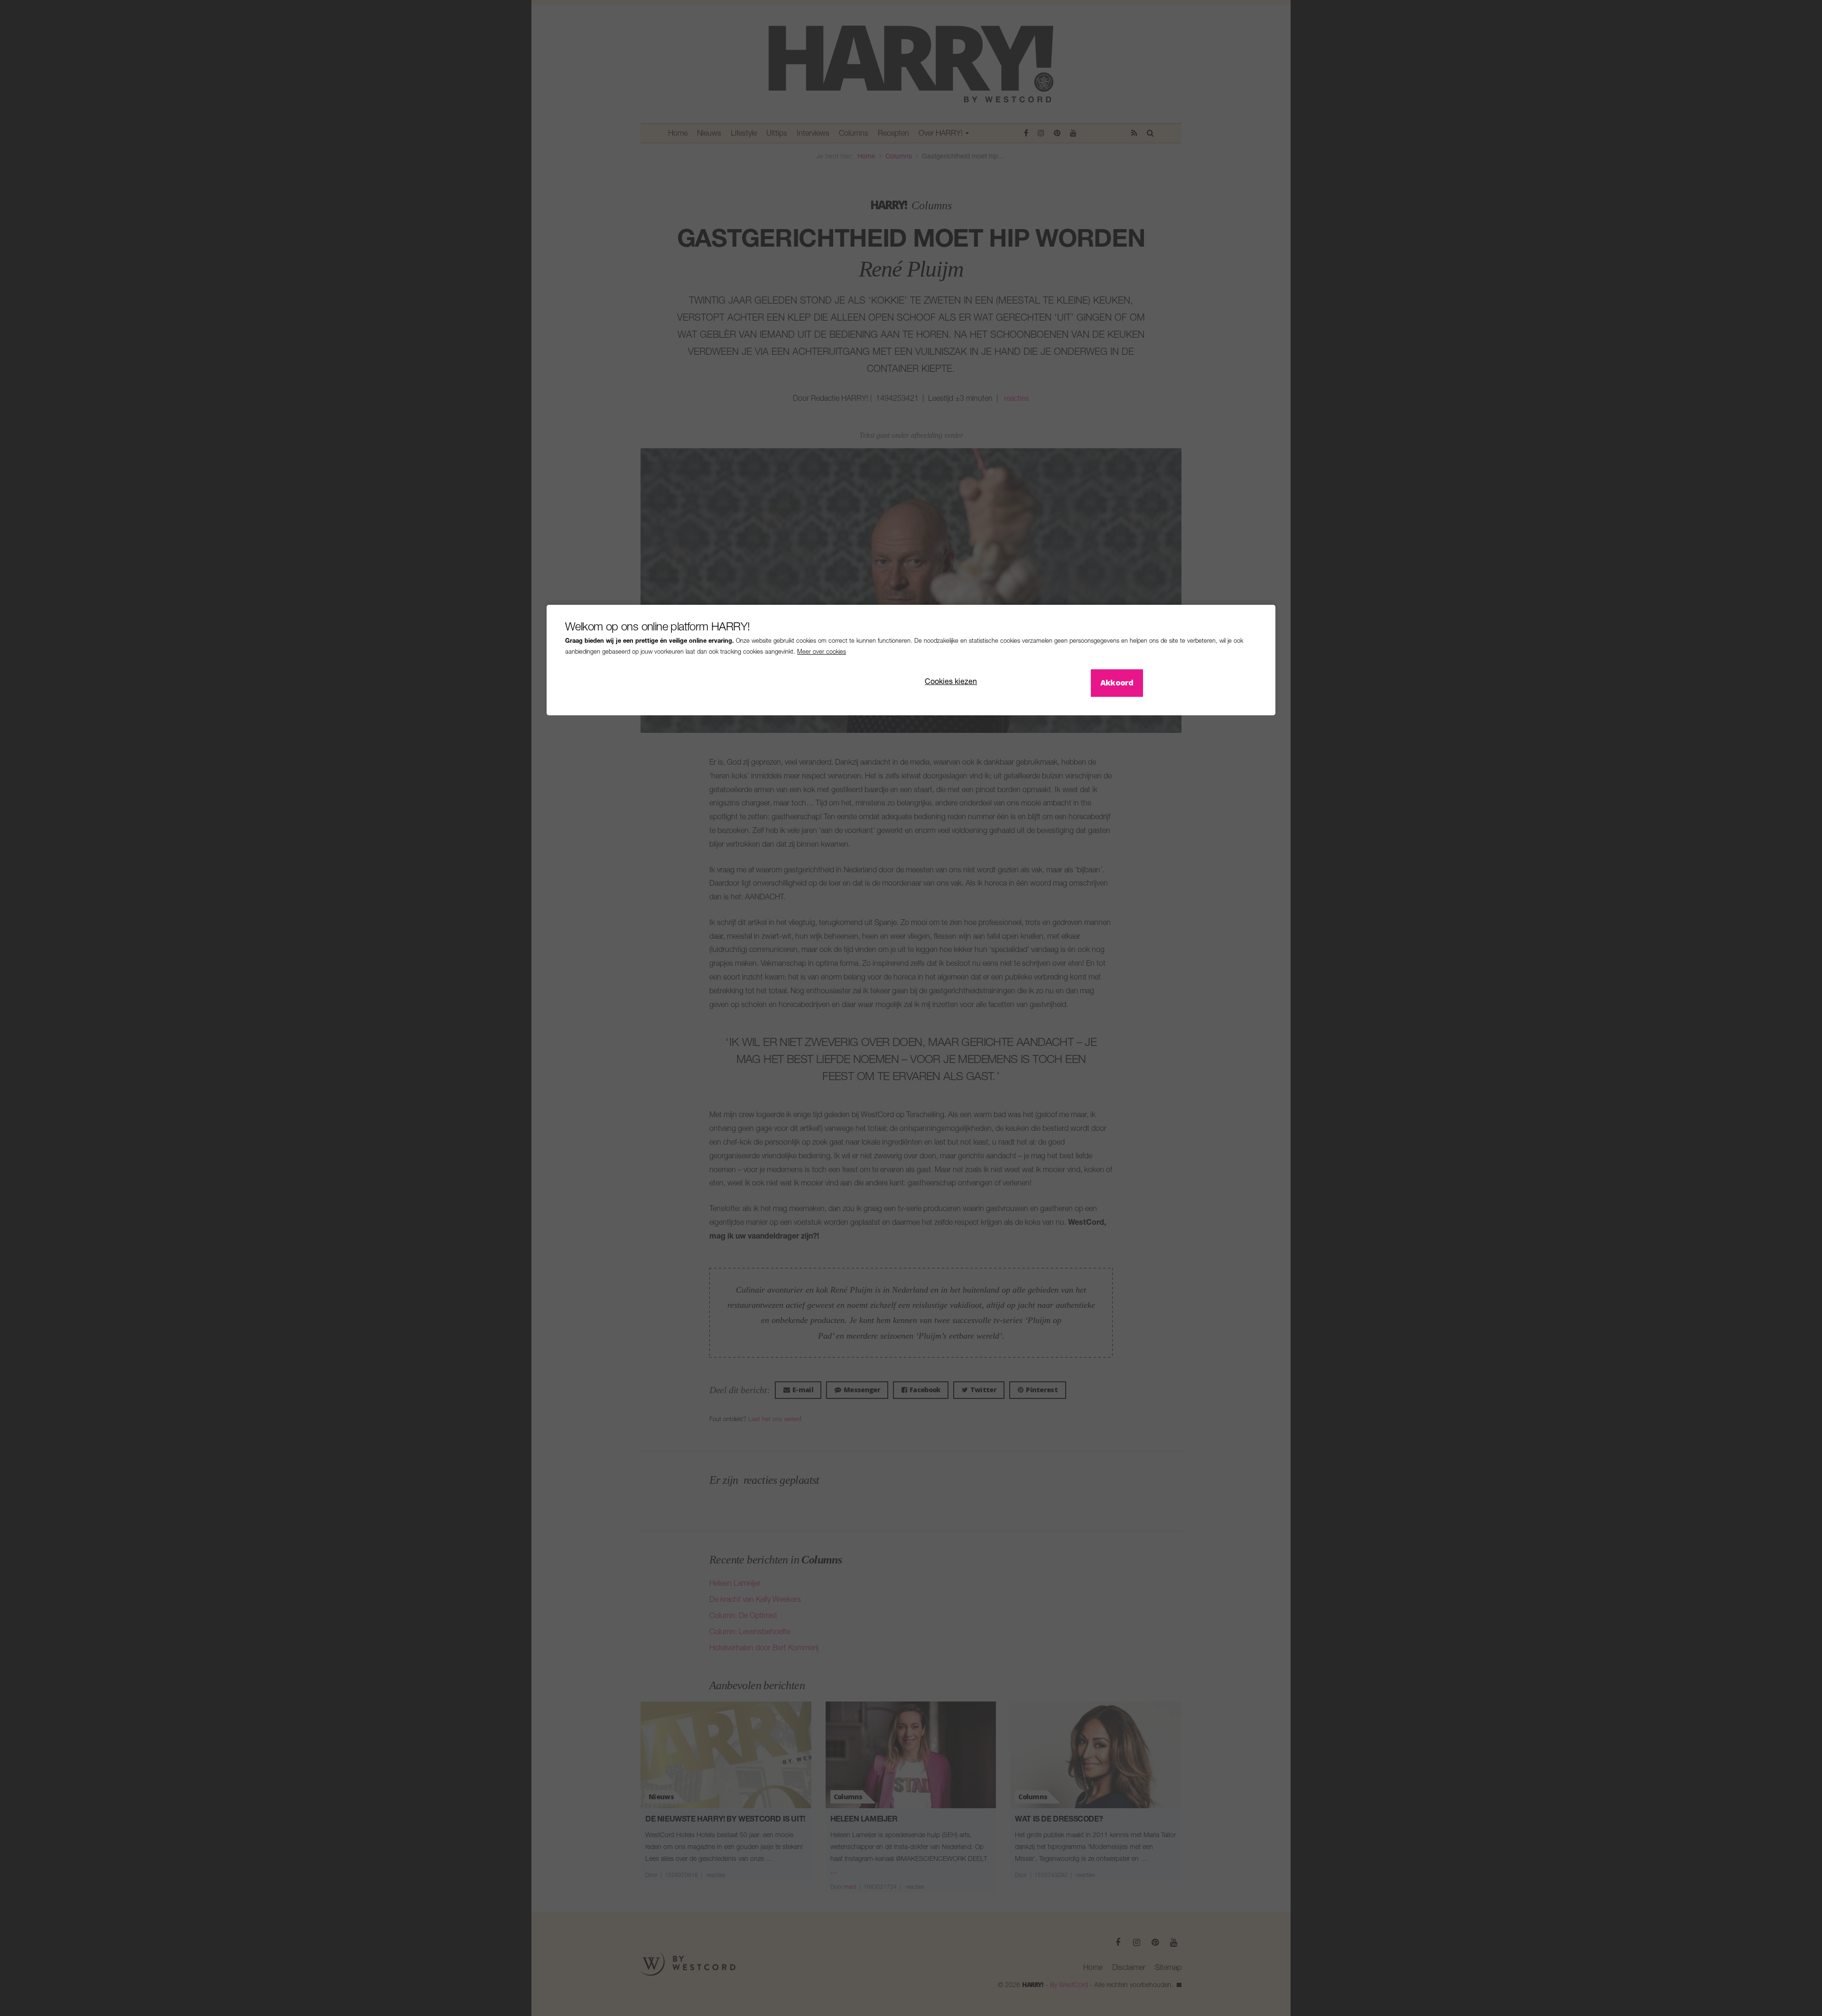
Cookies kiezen (951, 683)
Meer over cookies (822, 652)
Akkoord (1117, 683)
